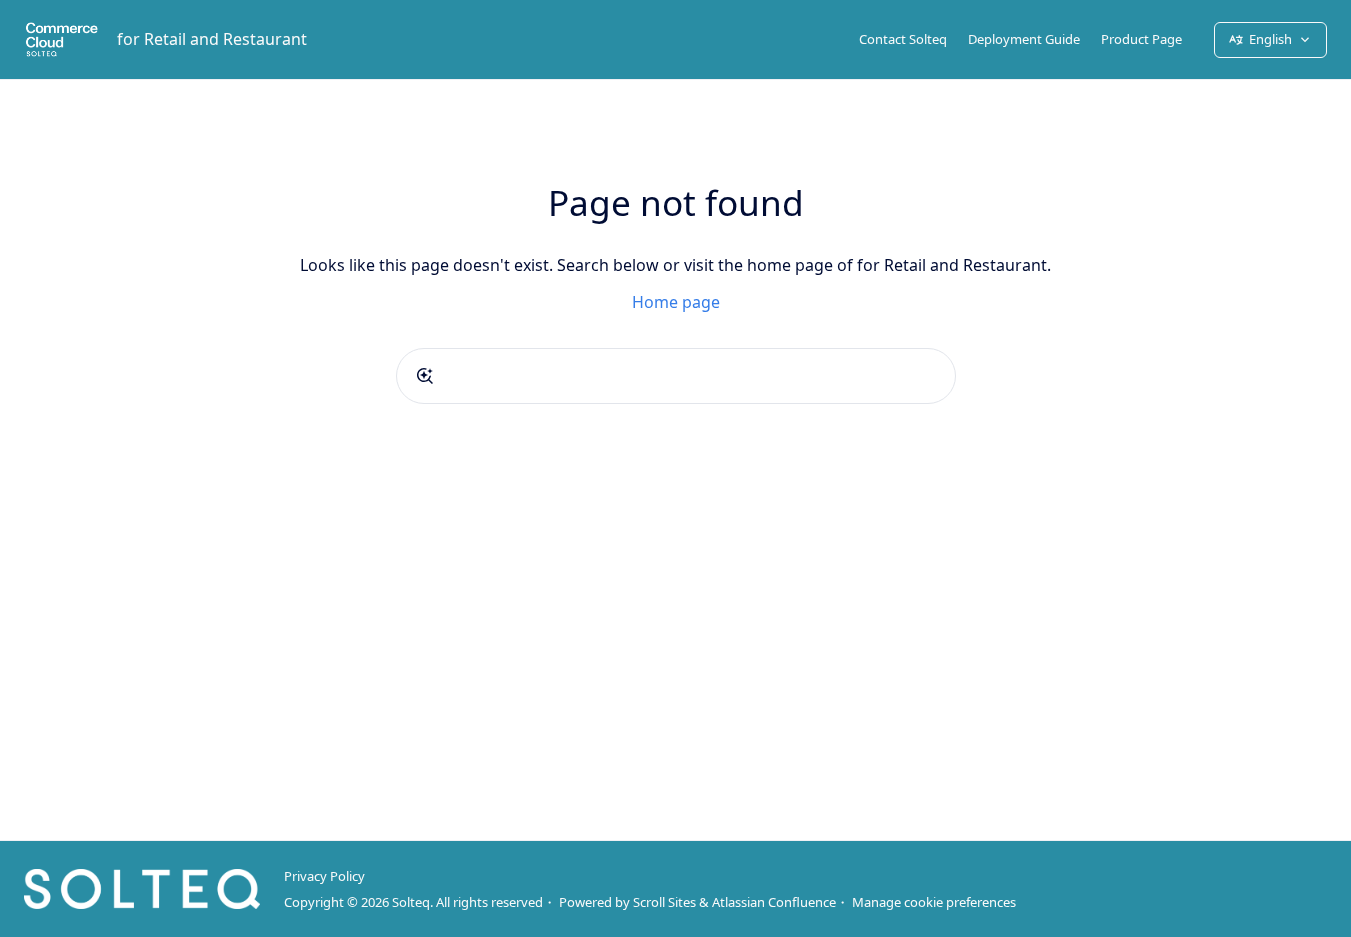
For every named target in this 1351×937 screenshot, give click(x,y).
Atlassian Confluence (774, 902)
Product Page (1141, 39)
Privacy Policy (324, 876)
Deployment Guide (1024, 39)
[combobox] (676, 376)
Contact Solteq (903, 39)
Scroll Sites (664, 902)
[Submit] (425, 376)
